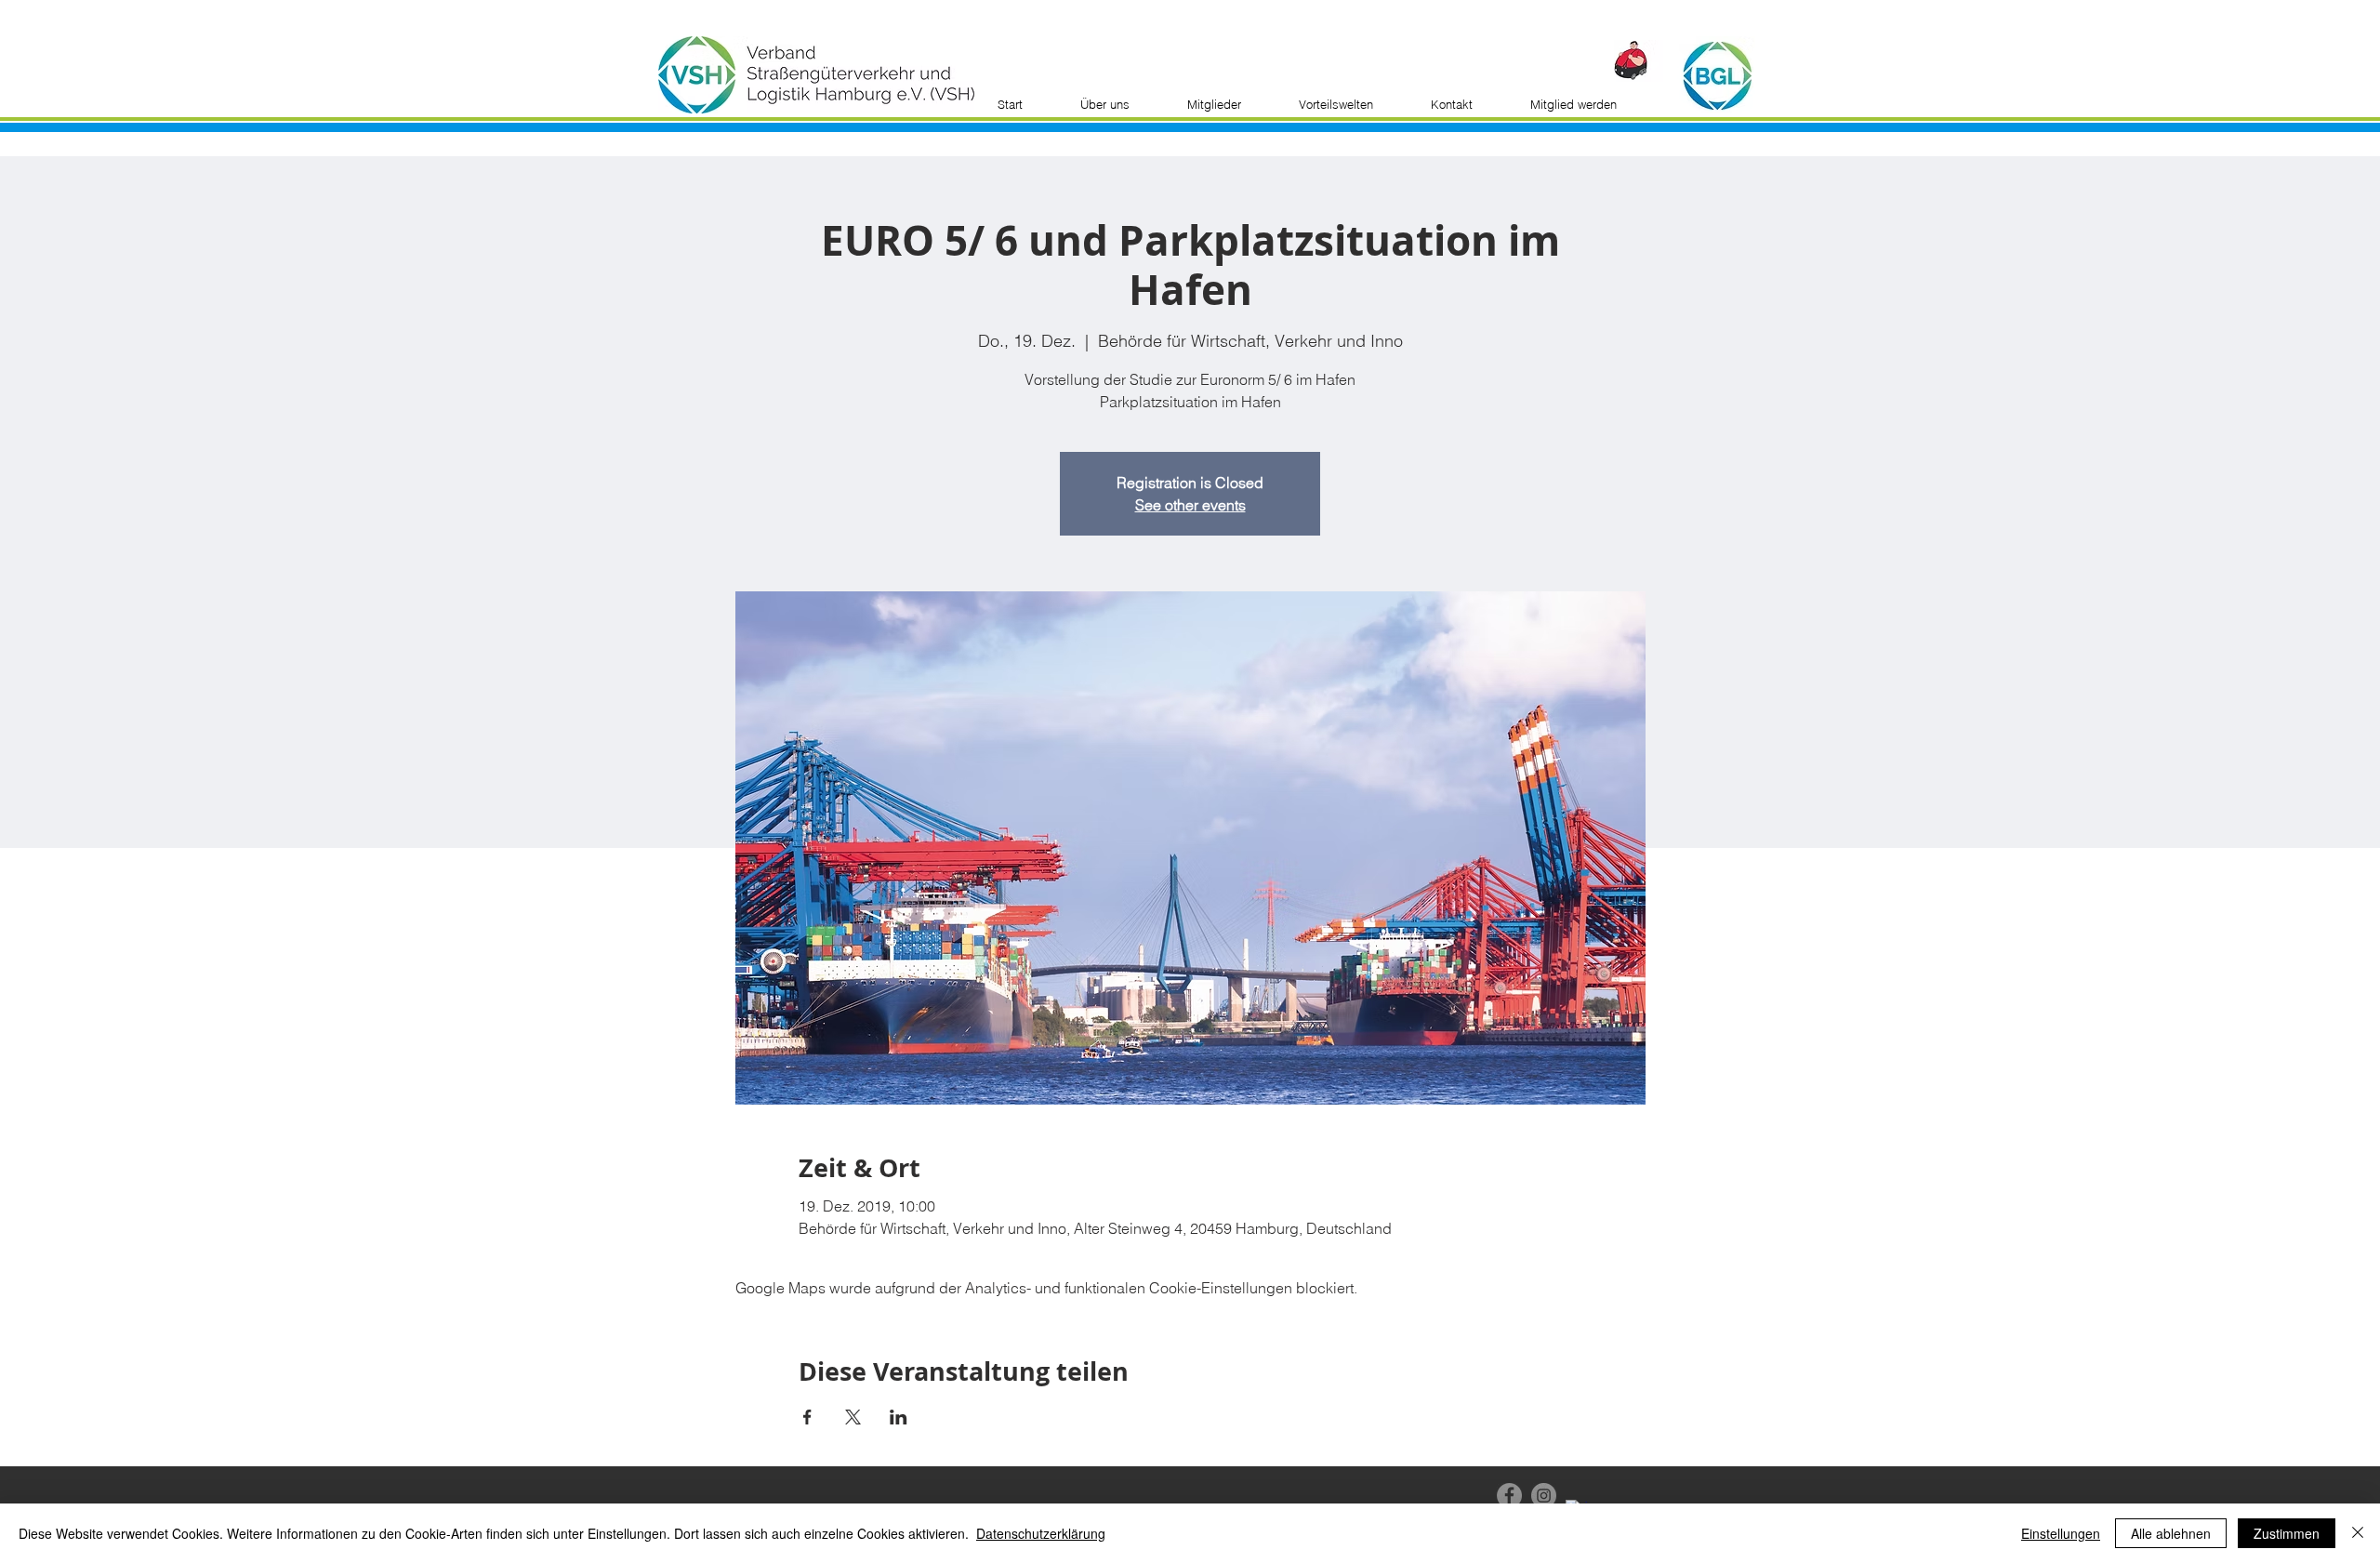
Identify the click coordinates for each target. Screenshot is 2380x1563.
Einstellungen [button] (2061, 1533)
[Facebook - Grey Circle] (1509, 1496)
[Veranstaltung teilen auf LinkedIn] (899, 1417)
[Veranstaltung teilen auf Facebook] (807, 1417)
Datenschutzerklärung (1041, 1533)
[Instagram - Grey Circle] (1544, 1496)
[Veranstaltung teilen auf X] (853, 1417)
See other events (1190, 505)
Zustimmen (2287, 1533)
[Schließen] (2358, 1533)
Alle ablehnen (2171, 1533)
